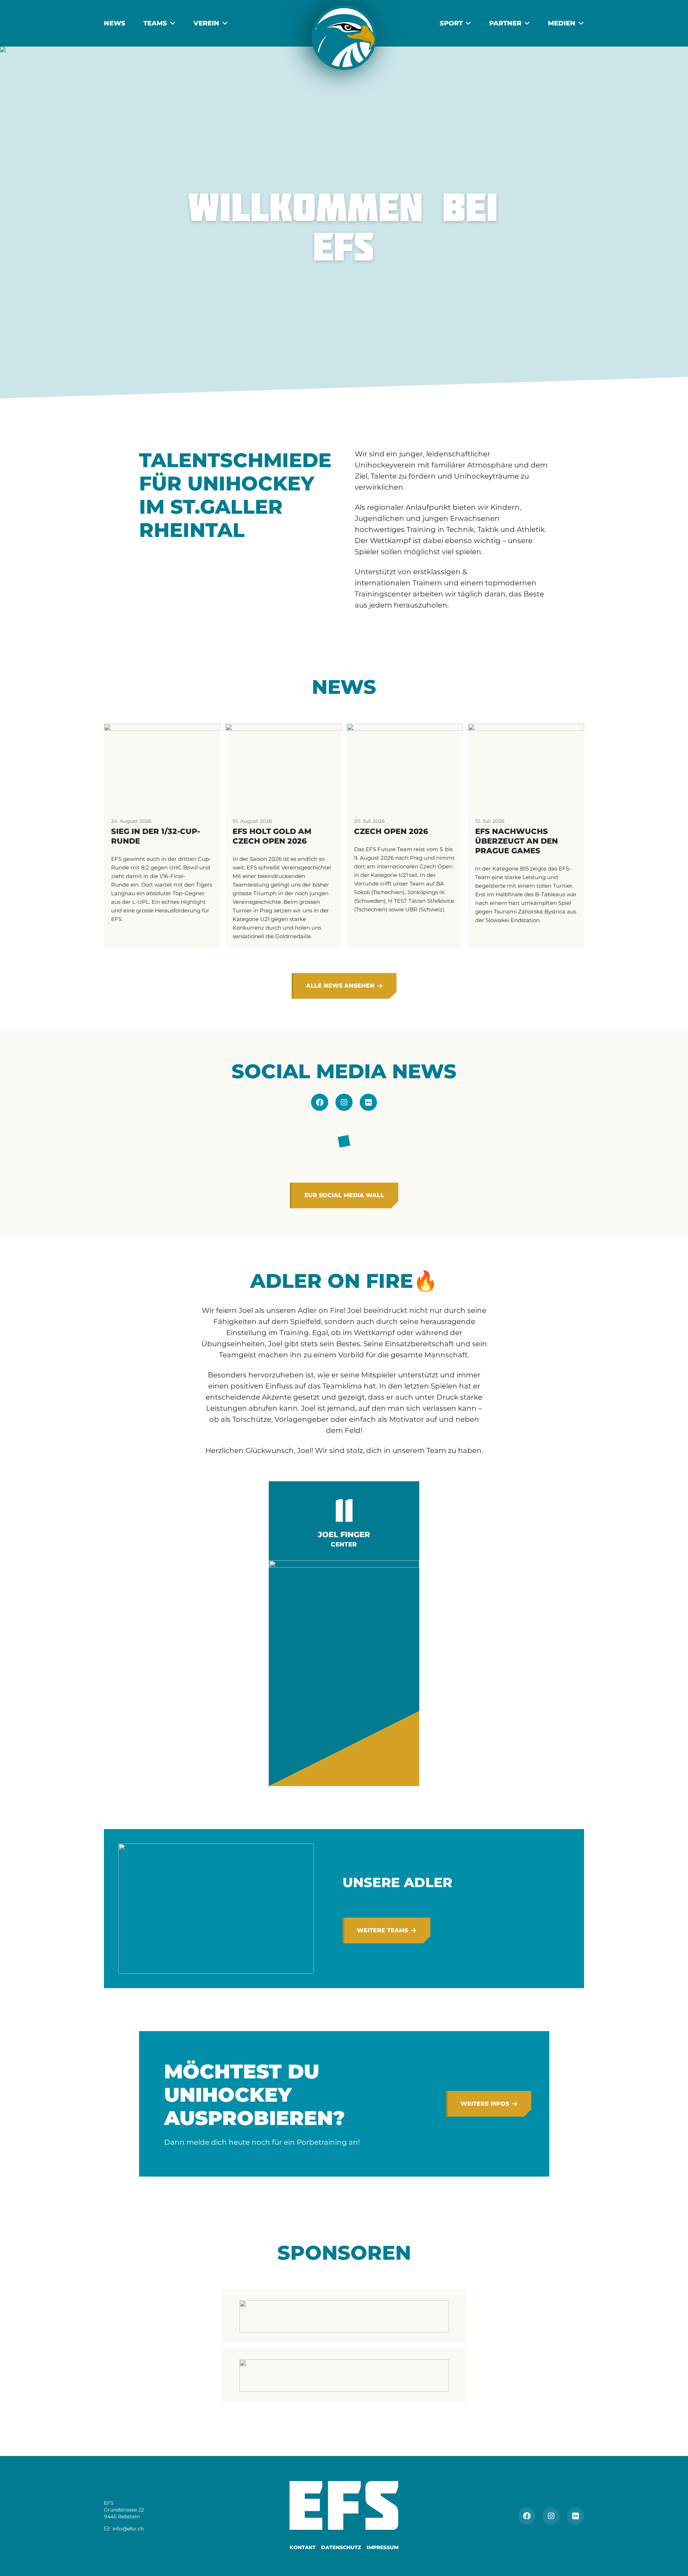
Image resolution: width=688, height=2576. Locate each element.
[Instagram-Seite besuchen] (344, 1102)
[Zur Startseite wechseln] (344, 38)
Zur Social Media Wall (344, 1195)
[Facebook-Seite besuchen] (320, 1102)
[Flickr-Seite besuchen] (368, 1102)
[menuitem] (115, 23)
